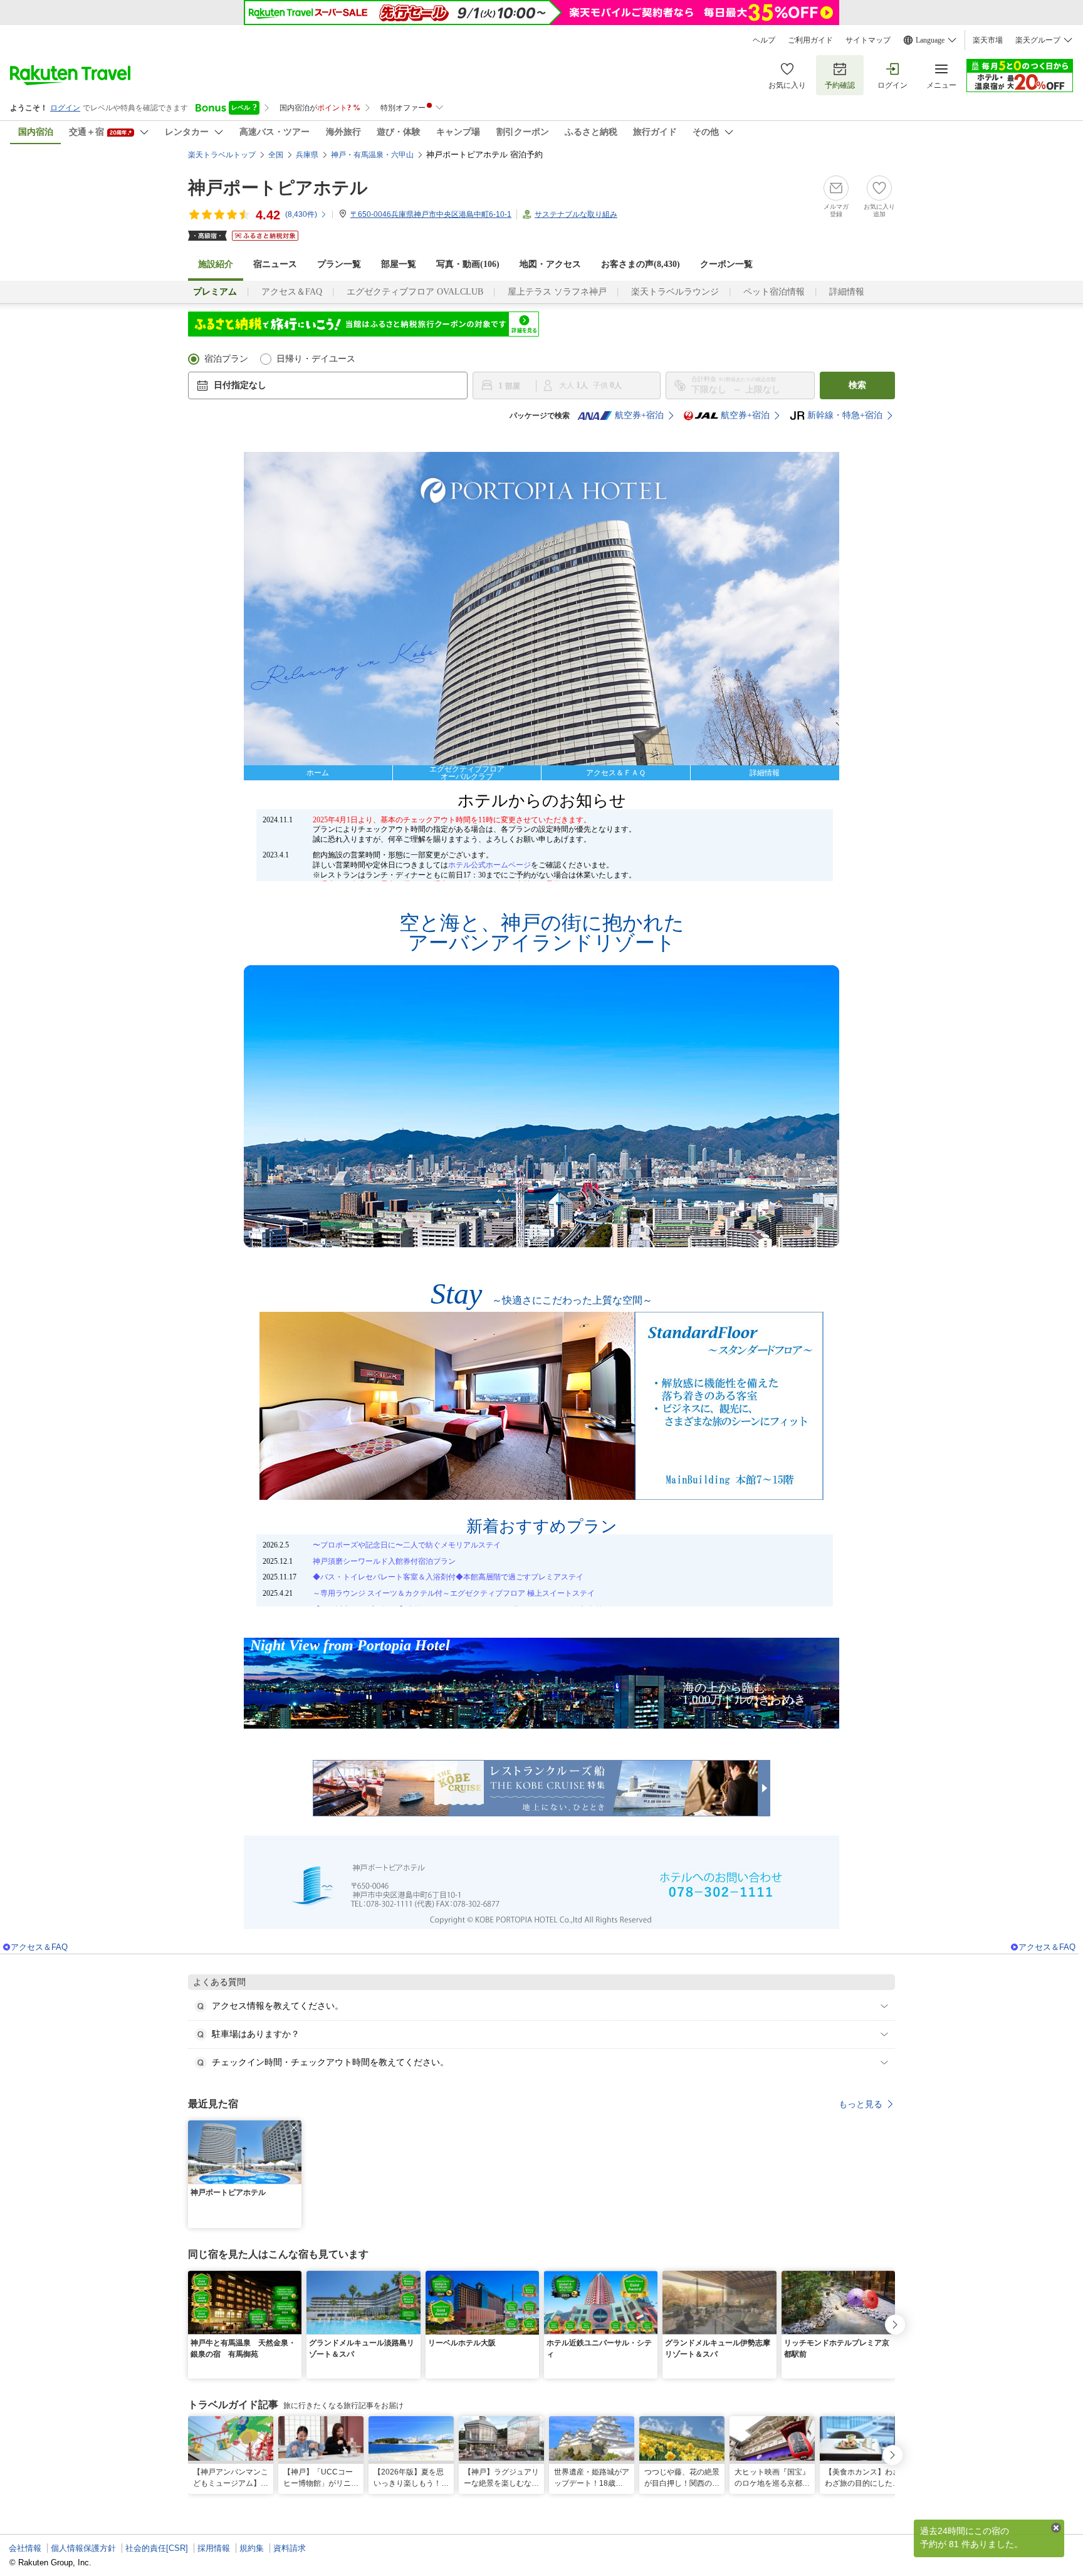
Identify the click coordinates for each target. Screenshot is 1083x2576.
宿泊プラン (226, 359)
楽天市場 (988, 40)
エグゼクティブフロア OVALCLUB (415, 292)
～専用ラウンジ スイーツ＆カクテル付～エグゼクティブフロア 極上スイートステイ (454, 1593)
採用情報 (214, 2548)
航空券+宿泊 (639, 415)
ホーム (318, 773)
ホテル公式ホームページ (489, 865)
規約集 (252, 2548)
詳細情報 (847, 292)
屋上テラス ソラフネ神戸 (557, 292)
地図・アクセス (550, 264)
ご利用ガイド (810, 40)
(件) (301, 214)
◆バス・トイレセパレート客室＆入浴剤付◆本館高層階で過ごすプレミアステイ (448, 1577)
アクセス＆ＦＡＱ (616, 773)
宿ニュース (275, 264)
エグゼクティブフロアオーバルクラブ (467, 773)
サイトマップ (868, 40)
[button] (294, 2128)
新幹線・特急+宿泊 (845, 415)
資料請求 (290, 2548)
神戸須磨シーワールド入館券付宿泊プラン (384, 1561)
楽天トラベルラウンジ (675, 292)
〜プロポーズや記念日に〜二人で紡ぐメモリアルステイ (407, 1545)
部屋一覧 (399, 264)
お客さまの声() (641, 264)
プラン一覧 (339, 264)
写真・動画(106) (468, 264)
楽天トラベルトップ (222, 155)
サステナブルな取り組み (576, 214)
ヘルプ (764, 40)
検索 (857, 385)
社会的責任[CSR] (157, 2548)
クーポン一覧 (726, 264)
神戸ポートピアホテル (278, 188)
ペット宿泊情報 (774, 292)
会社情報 (25, 2548)
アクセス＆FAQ (292, 292)
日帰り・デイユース (316, 359)
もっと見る (861, 2104)
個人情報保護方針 (83, 2548)
